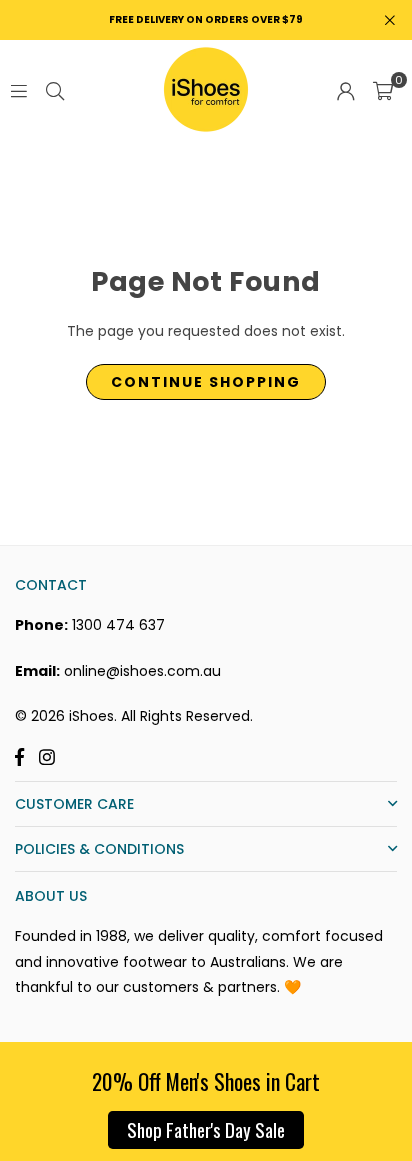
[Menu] (19, 90)
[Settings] (346, 90)
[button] (383, 90)
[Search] (55, 90)
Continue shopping (206, 382)
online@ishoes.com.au (142, 671)
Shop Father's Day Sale (206, 1129)
